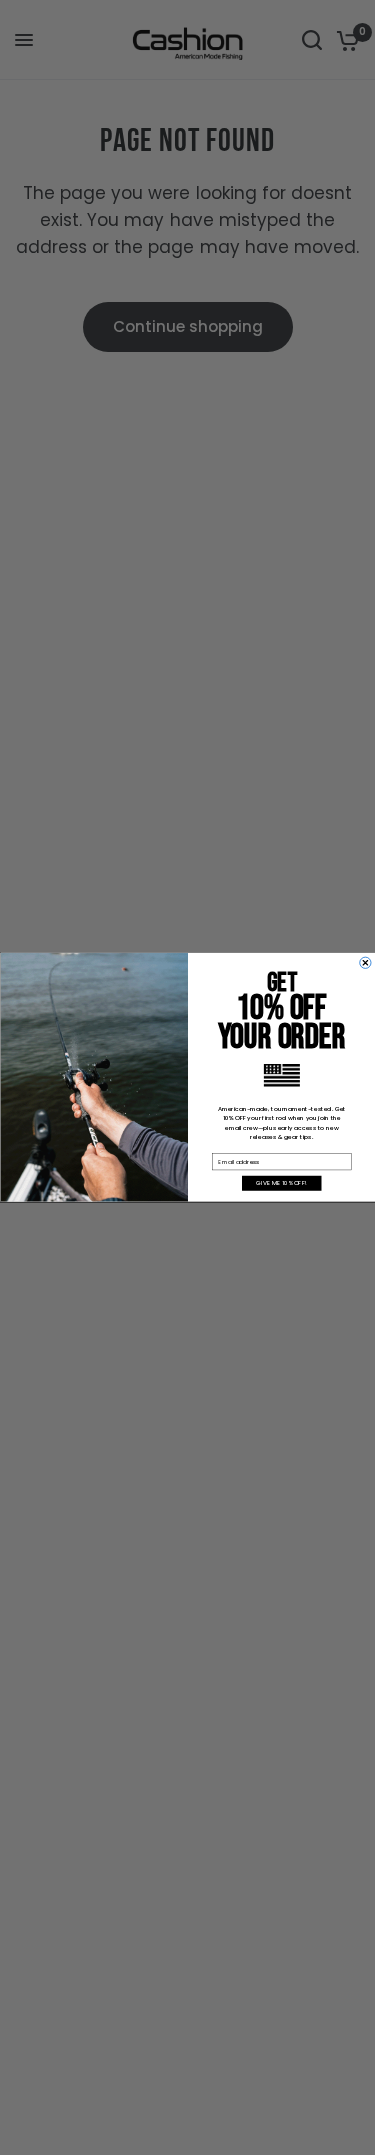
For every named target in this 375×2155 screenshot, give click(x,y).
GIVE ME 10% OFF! (281, 1183)
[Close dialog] (364, 962)
